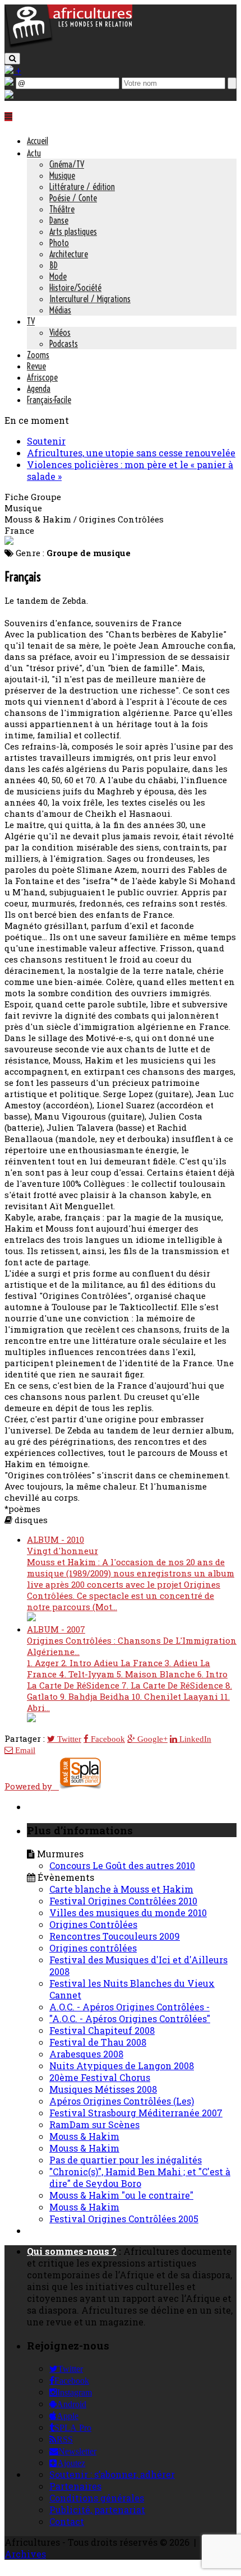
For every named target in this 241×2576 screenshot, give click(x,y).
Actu (34, 153)
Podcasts (64, 344)
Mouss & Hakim (84, 2136)
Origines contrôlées (93, 1948)
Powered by (32, 1786)
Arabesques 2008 (86, 2054)
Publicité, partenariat (97, 2510)
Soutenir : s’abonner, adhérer (112, 2474)
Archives (25, 2554)
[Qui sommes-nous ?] (9, 95)
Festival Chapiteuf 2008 (102, 2030)
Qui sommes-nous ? (72, 2251)
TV (31, 321)
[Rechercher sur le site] (12, 59)
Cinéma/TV (67, 164)
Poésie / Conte (73, 198)
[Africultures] (68, 46)
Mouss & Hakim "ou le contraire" (121, 2195)
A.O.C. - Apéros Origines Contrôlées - (129, 2007)
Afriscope (42, 377)
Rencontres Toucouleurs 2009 (115, 1936)
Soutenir (46, 441)
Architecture (69, 254)
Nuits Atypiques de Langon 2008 (122, 2066)
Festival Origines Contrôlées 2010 (123, 1901)
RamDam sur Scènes (94, 2124)
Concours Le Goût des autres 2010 (122, 1865)
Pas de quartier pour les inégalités (126, 2160)
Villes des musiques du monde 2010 (128, 1913)
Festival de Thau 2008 (98, 2042)
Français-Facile (49, 400)
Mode (58, 276)
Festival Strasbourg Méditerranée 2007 (136, 2113)
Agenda (39, 389)
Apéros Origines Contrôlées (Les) (122, 2101)
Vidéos (60, 332)
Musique (62, 175)
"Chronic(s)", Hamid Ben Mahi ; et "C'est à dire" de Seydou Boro (140, 2177)
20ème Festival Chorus (100, 2077)
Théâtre (62, 209)
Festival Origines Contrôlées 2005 (124, 2219)
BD (54, 265)
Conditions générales (97, 2498)
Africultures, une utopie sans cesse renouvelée (131, 453)
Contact (67, 2521)
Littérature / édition (82, 187)
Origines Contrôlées (93, 1924)
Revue (36, 366)
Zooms (38, 355)
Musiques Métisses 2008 (103, 2089)
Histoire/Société (75, 288)
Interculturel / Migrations (90, 299)
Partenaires (75, 2486)
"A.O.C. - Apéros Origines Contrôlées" (130, 2018)
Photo (59, 243)
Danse (59, 220)
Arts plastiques (73, 232)
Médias (60, 310)
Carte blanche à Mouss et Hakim (121, 1889)
